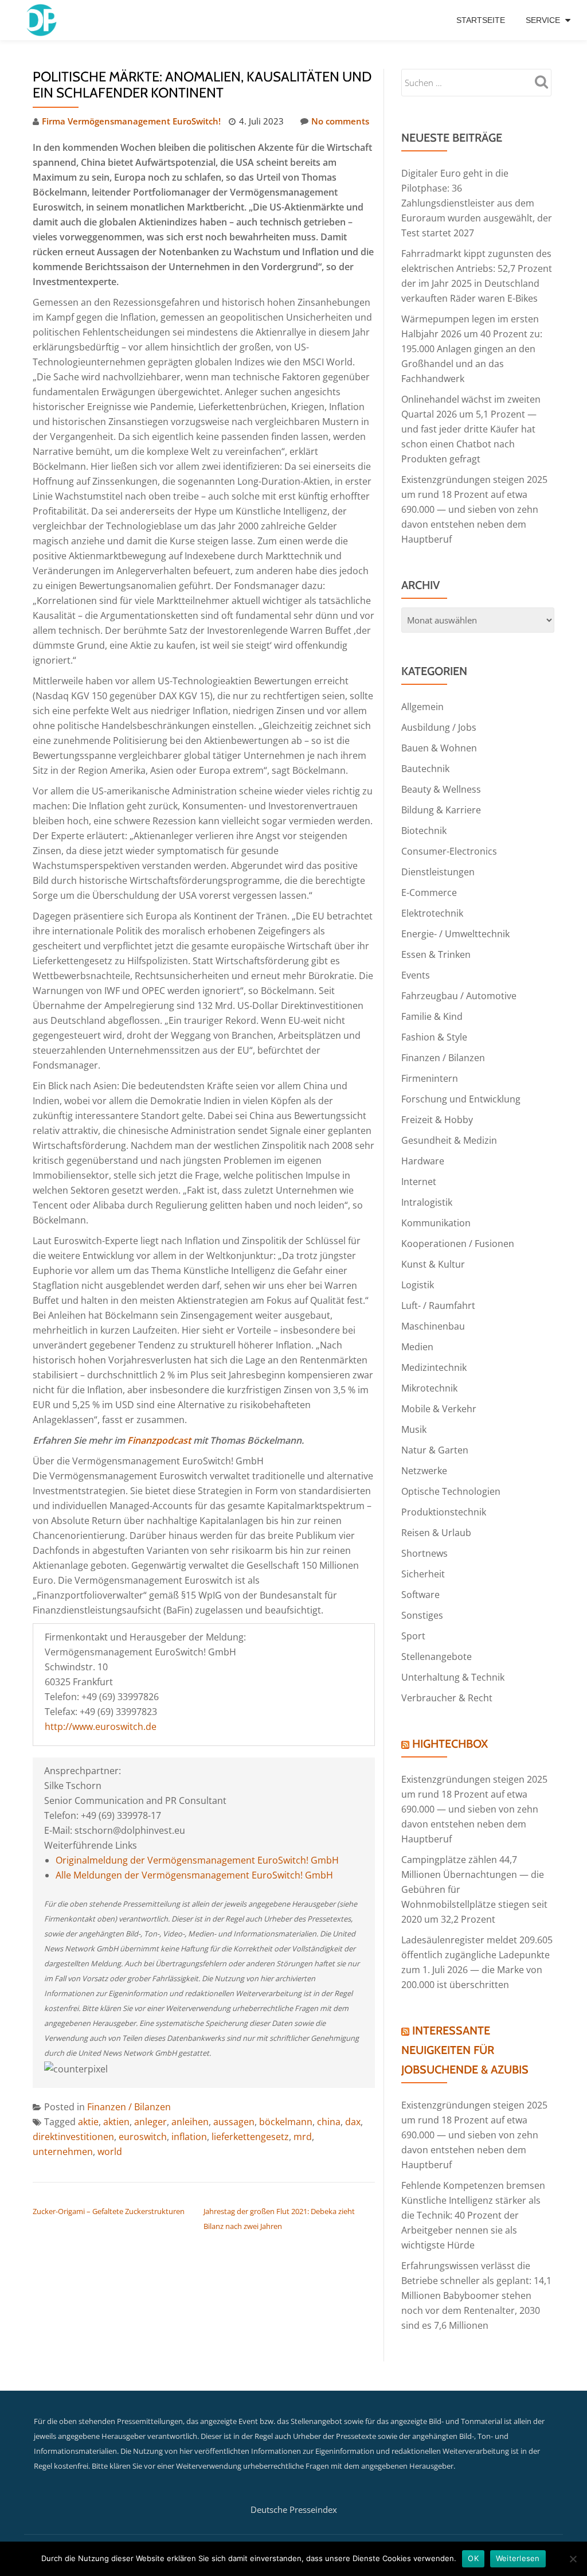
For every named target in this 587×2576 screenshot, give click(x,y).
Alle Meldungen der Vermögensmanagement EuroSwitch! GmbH (194, 1875)
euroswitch (143, 2137)
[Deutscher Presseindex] (43, 20)
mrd (303, 2137)
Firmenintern (430, 1078)
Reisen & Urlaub (436, 1533)
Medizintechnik (434, 1367)
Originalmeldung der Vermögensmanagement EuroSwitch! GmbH (197, 1860)
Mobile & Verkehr (439, 1409)
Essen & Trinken (436, 954)
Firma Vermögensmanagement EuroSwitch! (131, 121)
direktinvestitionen (73, 2137)
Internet (419, 1182)
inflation (189, 2137)
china (329, 2122)
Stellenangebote (437, 1657)
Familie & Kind (432, 1016)
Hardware (423, 1161)
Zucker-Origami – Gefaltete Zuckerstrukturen (109, 2211)
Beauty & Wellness (441, 789)
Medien (417, 1347)
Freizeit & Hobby (437, 1120)
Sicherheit (423, 1574)
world (110, 2152)
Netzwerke (424, 1471)
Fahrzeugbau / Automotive (459, 996)
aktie (88, 2122)
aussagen (234, 2122)
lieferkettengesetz (250, 2137)
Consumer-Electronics (449, 851)
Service (543, 20)
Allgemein (422, 707)
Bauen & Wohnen (439, 748)
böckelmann (286, 2122)
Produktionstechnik (444, 1512)
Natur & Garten (435, 1450)
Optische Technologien (451, 1491)
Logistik (418, 1285)
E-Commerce (429, 893)
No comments (340, 121)
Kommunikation (436, 1223)
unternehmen (63, 2152)
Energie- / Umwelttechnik (455, 934)
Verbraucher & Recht (447, 1698)
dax (353, 2122)
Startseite (481, 20)
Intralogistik (427, 1202)
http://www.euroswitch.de (101, 1727)
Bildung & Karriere (441, 810)
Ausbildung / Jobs (439, 727)
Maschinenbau (433, 1326)
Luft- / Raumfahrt (438, 1305)
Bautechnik (425, 769)
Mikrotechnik (429, 1388)
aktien (116, 2122)
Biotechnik (424, 831)
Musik (414, 1429)
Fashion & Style (434, 1037)
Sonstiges (422, 1615)
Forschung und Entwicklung (461, 1099)
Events (416, 975)
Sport (413, 1636)
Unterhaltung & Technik (453, 1677)
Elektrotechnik (432, 913)
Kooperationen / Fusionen (458, 1244)
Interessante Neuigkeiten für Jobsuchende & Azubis (465, 2050)
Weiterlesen (518, 2558)
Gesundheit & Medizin (449, 1140)
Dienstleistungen (438, 872)
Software (420, 1595)
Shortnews (424, 1553)
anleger (150, 2122)
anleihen (190, 2122)
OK (473, 2558)
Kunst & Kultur (433, 1264)
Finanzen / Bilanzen (129, 2107)
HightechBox (450, 1744)
